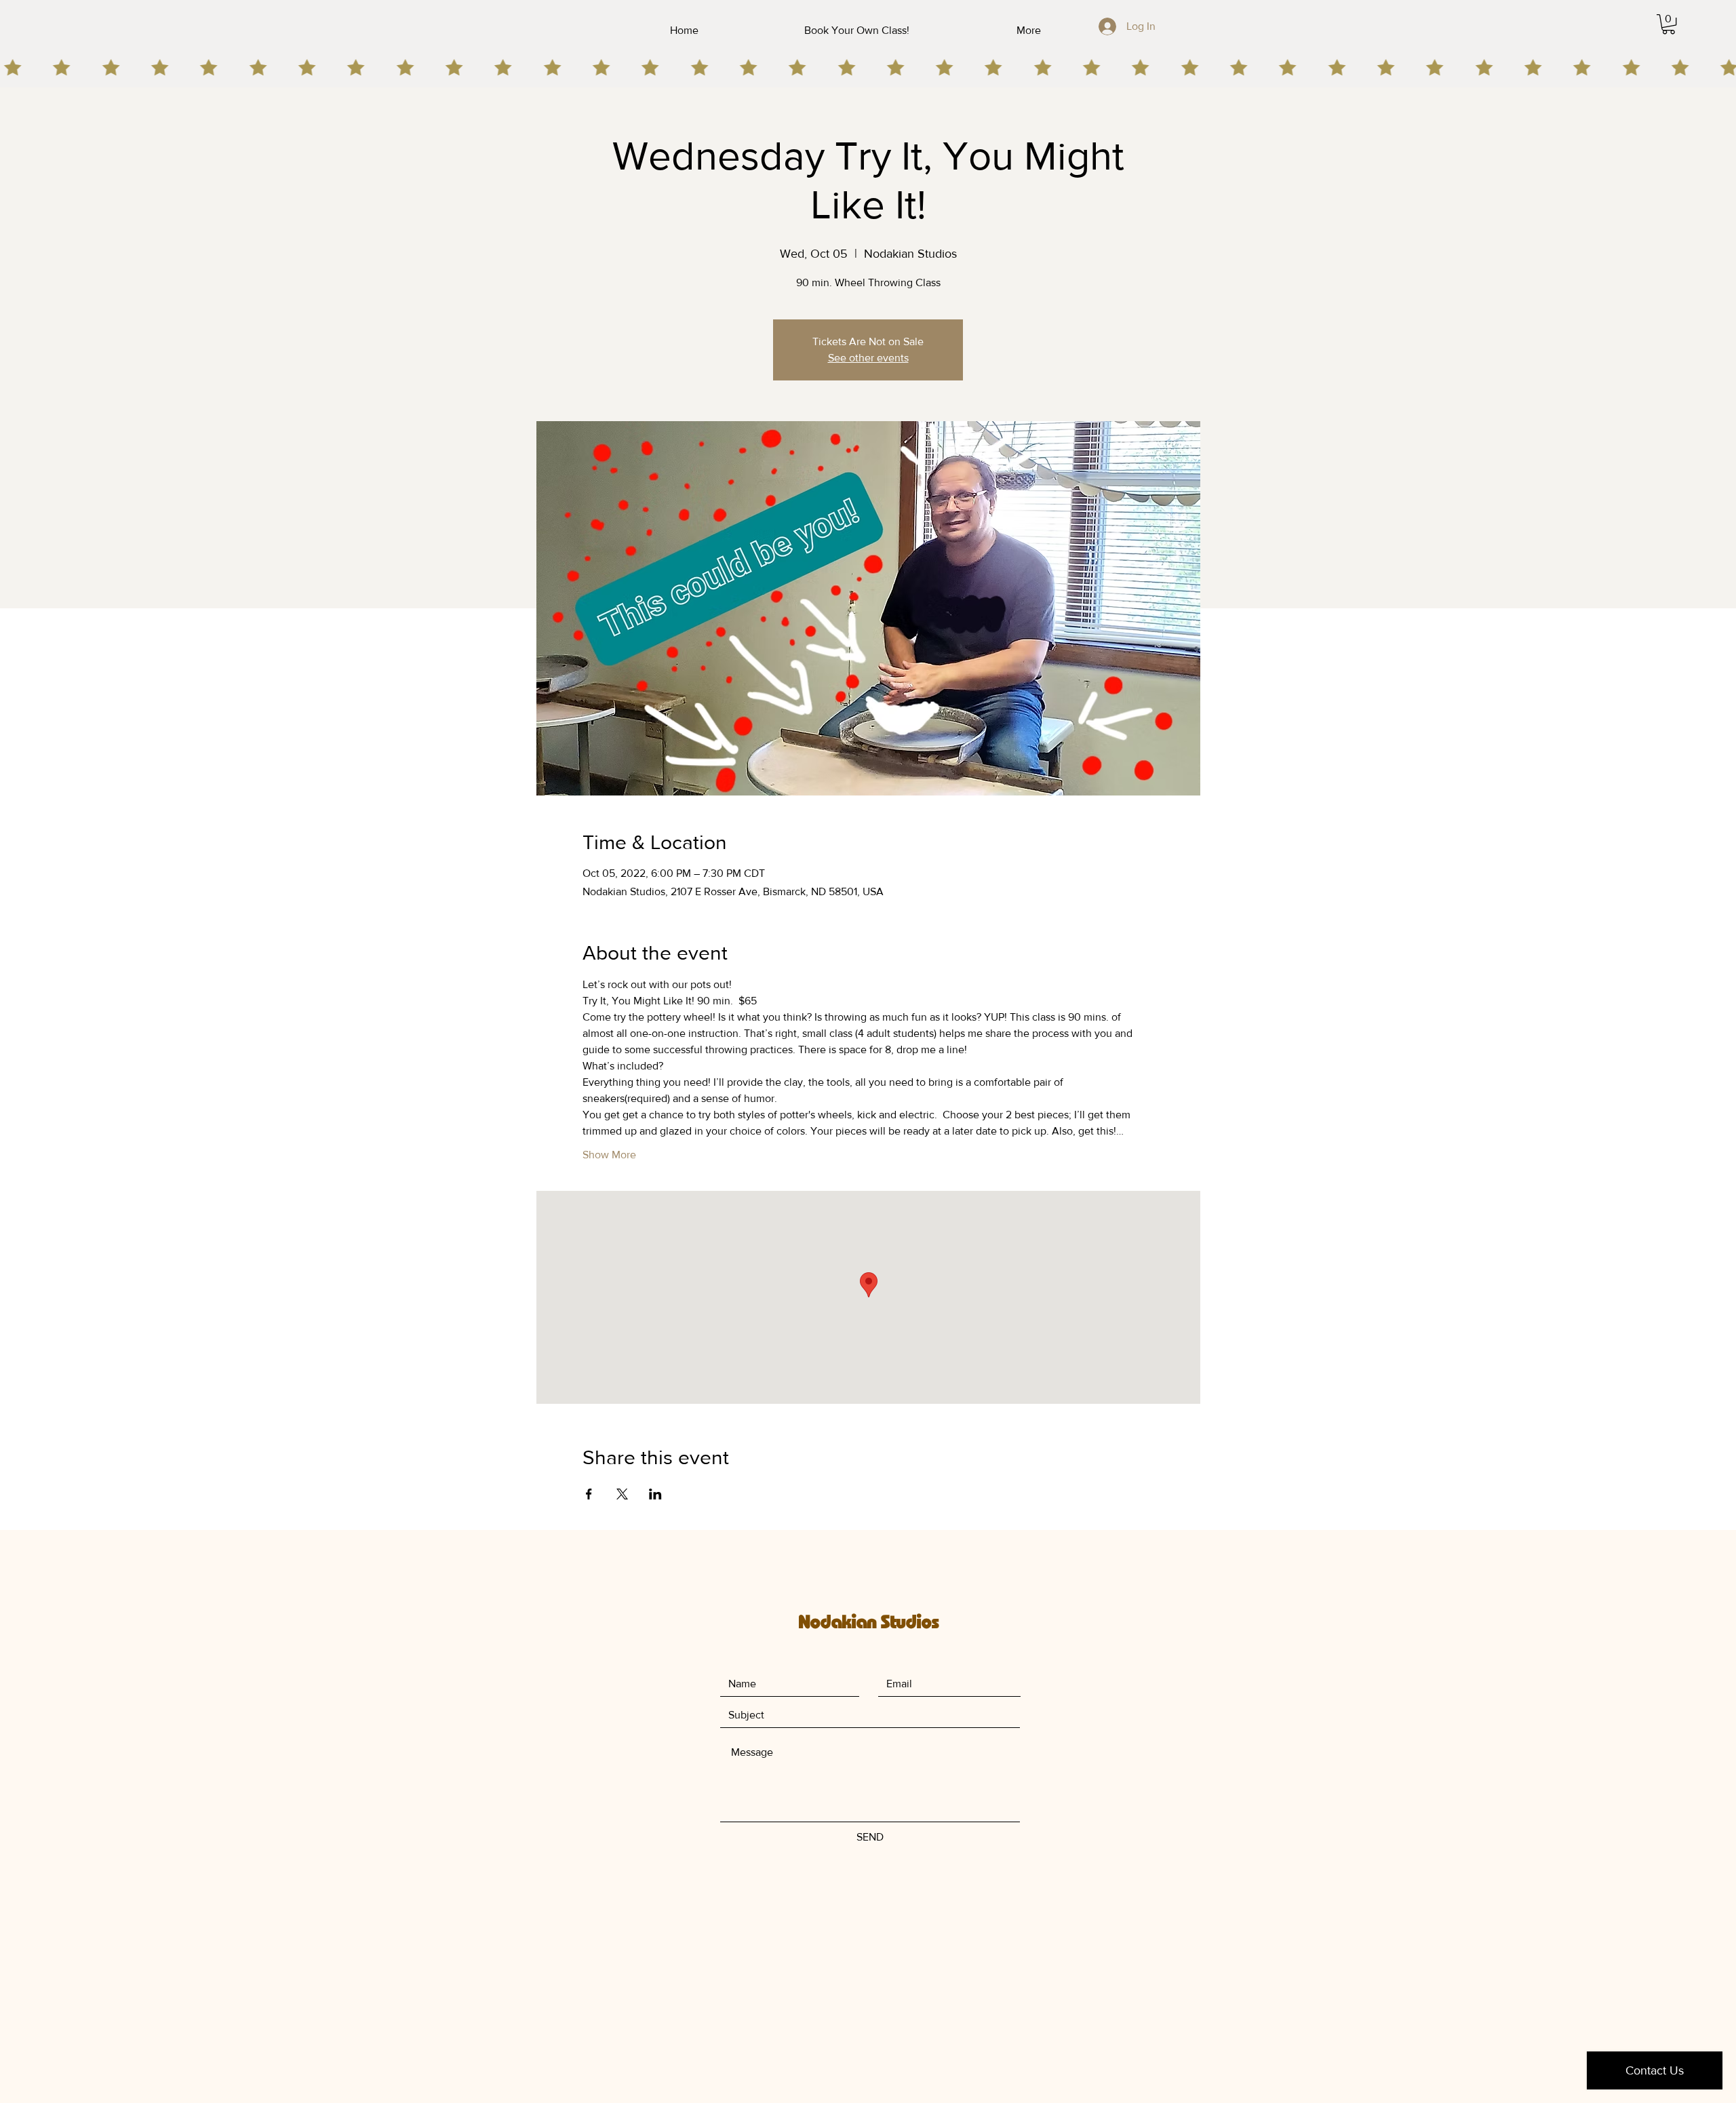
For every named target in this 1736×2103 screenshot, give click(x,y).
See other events (868, 358)
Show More (609, 1155)
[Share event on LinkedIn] (655, 1494)
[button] (1669, 24)
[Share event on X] (622, 1494)
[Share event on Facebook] (589, 1494)
